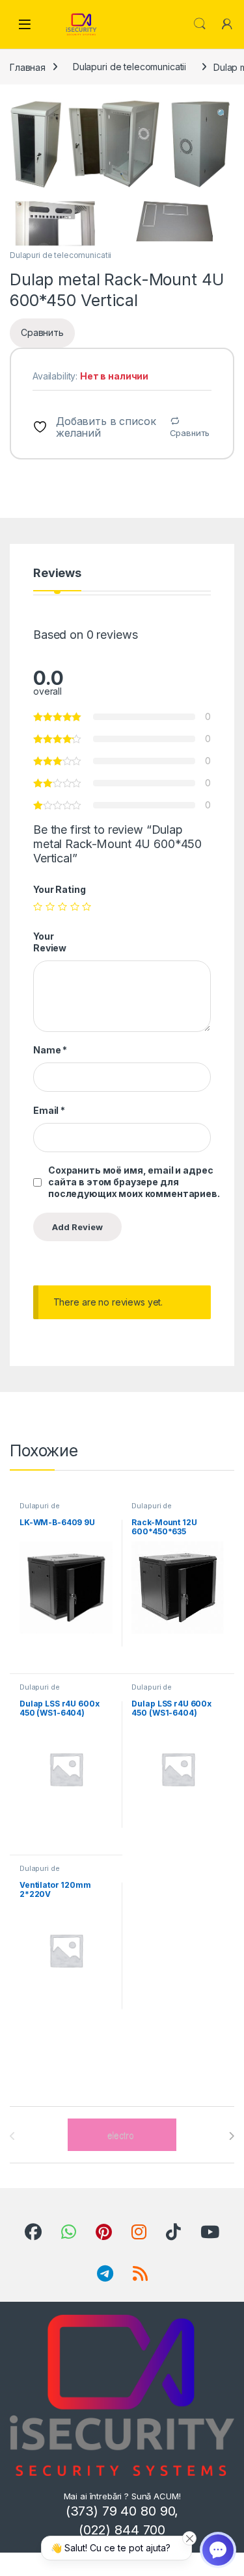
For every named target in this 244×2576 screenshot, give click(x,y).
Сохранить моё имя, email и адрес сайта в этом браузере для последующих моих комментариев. (134, 1182)
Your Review (50, 942)
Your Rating (59, 889)
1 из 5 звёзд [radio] (38, 907)
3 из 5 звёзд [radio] (62, 907)
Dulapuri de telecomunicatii (129, 67)
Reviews (57, 573)
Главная (28, 67)
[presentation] (231, 2136)
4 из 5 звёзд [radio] (75, 907)
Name (50, 1050)
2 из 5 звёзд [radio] (50, 907)
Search (200, 24)
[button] (222, 114)
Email (49, 1110)
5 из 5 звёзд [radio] (87, 907)
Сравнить (190, 433)
